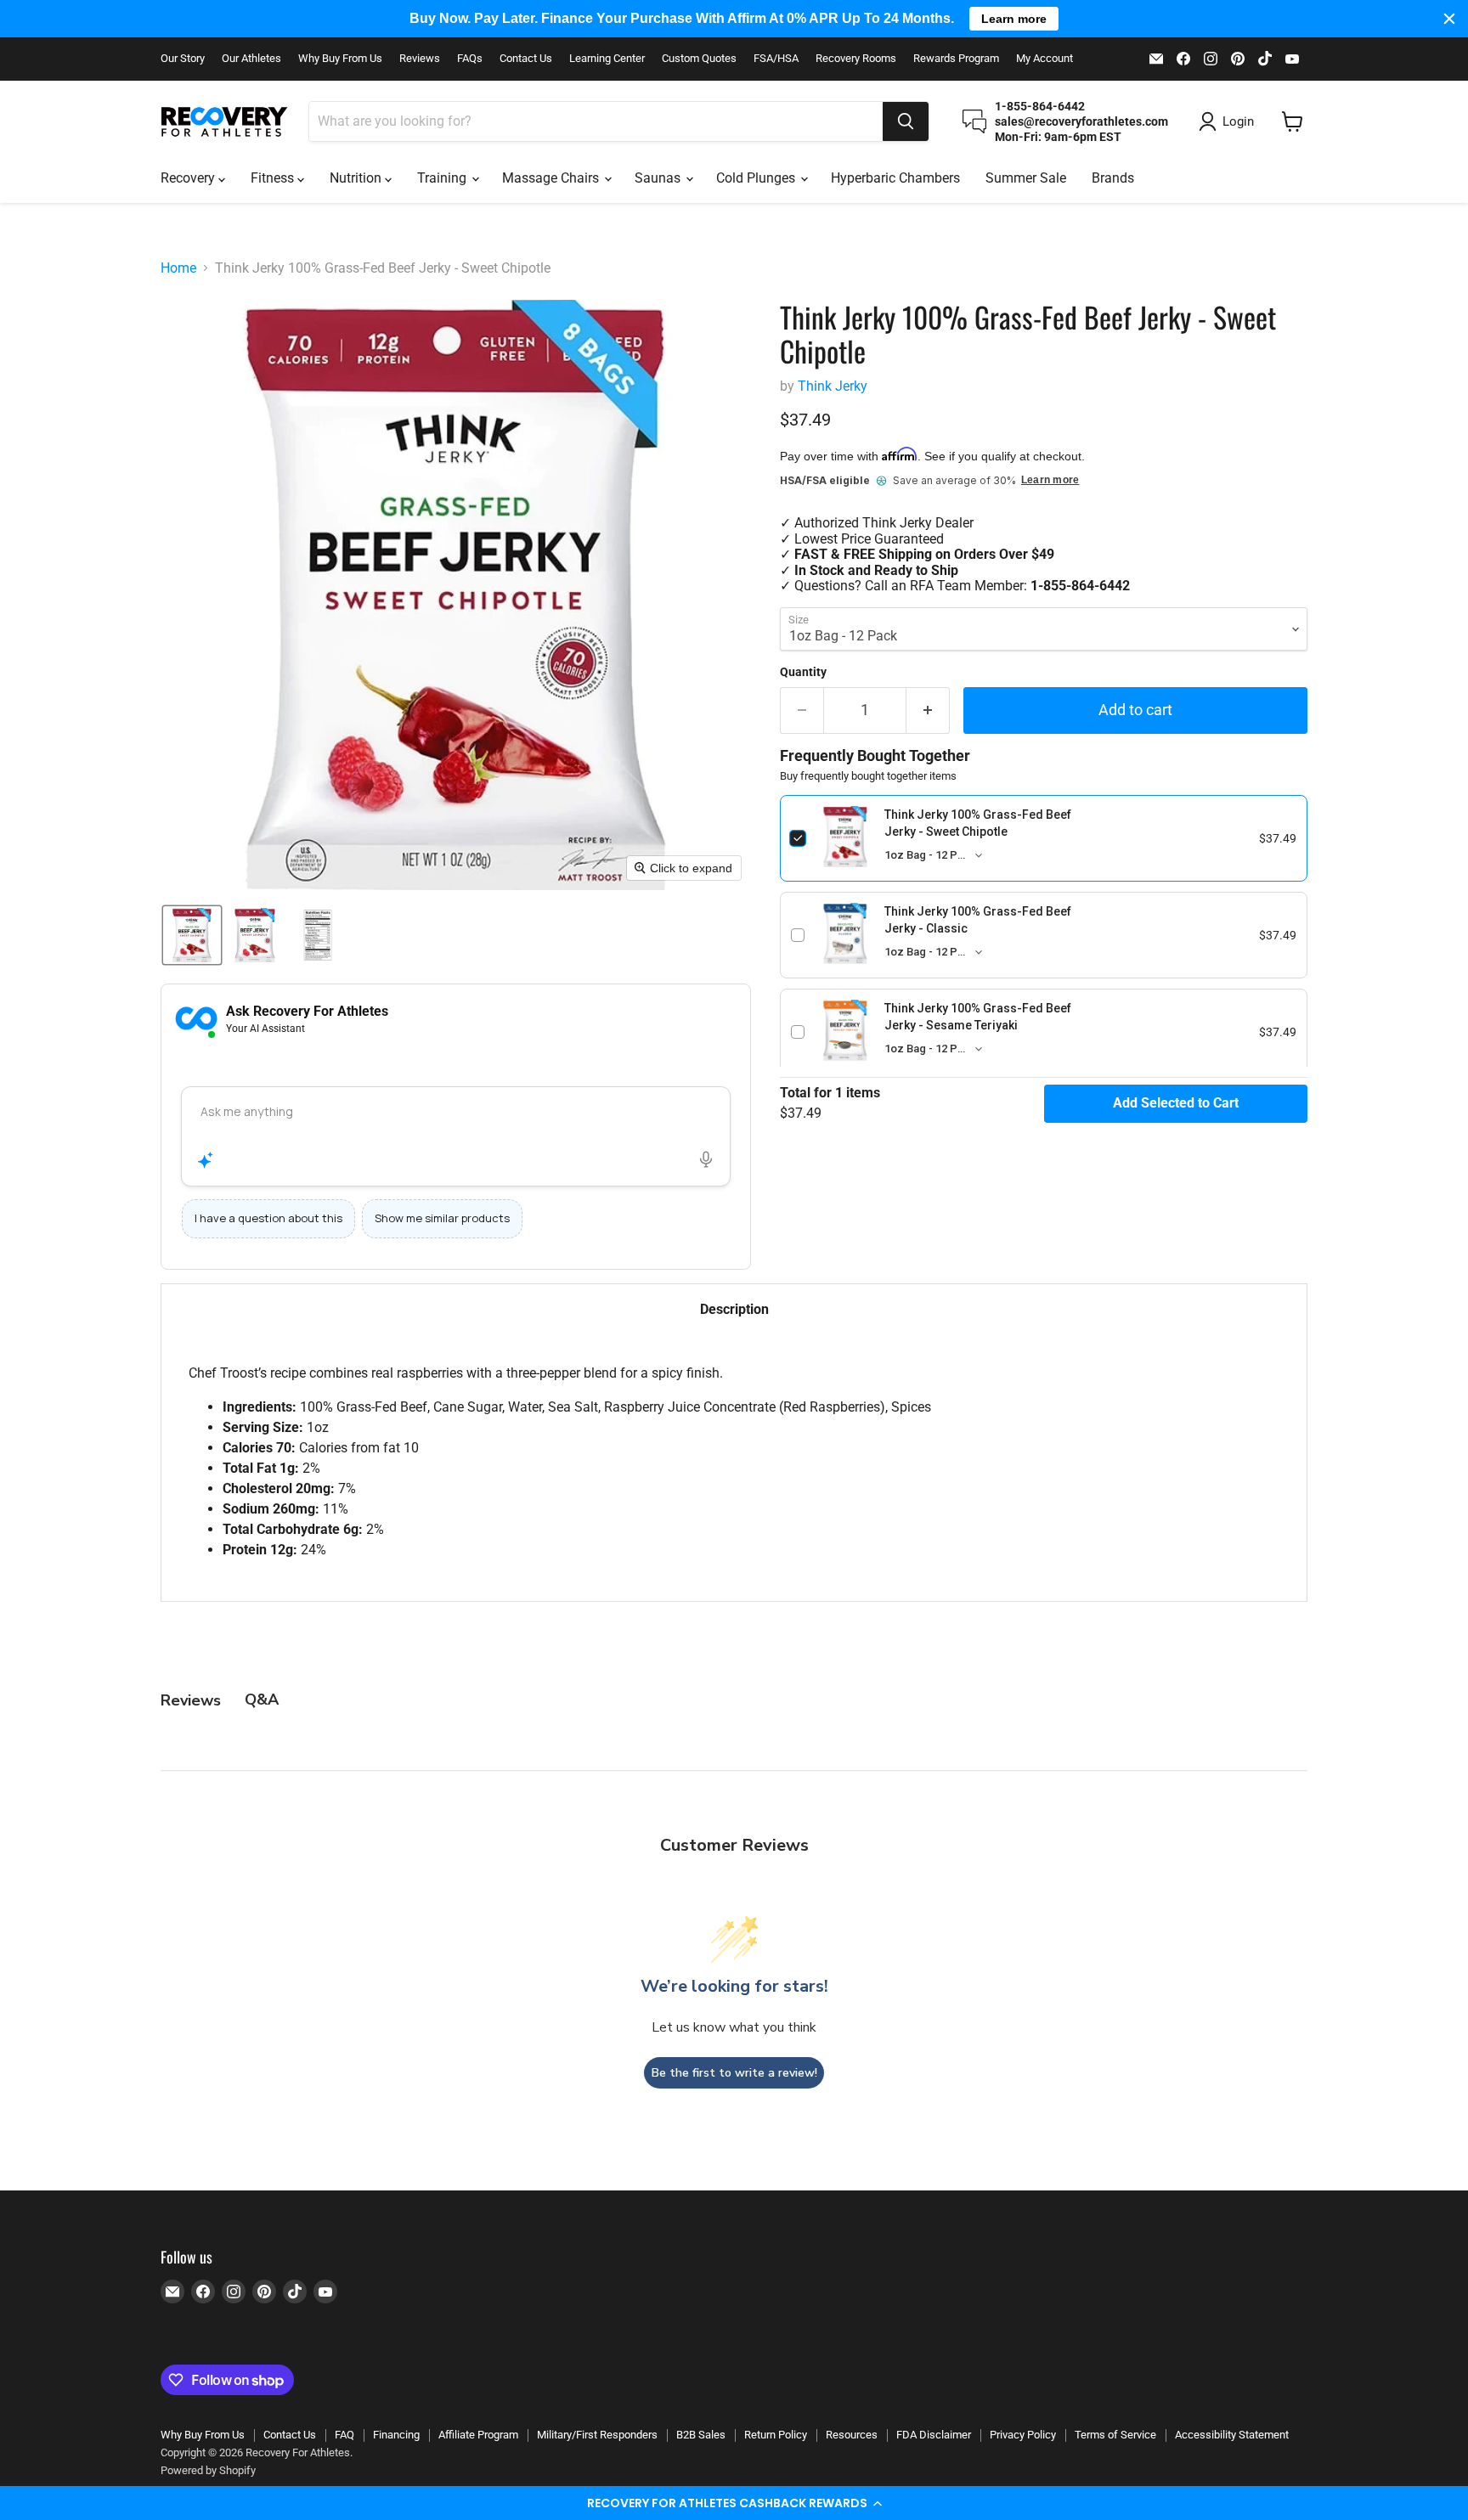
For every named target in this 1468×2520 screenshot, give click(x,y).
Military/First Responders (597, 2435)
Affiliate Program (478, 2435)
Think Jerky (833, 386)
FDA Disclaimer (934, 2435)
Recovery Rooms (856, 59)
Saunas (659, 178)
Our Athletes (251, 59)
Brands (1113, 178)
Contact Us (526, 59)
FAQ (344, 2435)
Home (178, 268)
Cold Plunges (757, 178)
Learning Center (607, 59)
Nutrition (357, 178)
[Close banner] (1449, 19)
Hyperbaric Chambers (895, 178)
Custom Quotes (699, 59)
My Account (1045, 59)
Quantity (803, 672)
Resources (852, 2435)
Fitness (274, 178)
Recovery (189, 178)
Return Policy (776, 2435)
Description (734, 1309)
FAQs (470, 59)
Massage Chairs (552, 178)
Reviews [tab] (191, 1700)
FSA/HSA (776, 59)
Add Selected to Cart (1176, 1103)
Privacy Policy (1023, 2435)
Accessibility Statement (1232, 2435)
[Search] (906, 121)
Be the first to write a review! (734, 2073)
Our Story (183, 59)
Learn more (1050, 480)
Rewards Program (956, 59)
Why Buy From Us (340, 59)
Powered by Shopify (208, 2470)
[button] (734, 2503)
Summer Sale (1026, 178)
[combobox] (596, 121)
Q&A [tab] (262, 1700)
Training (443, 178)
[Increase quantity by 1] (928, 710)
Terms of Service (1115, 2435)
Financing (396, 2435)
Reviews (420, 59)
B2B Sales (701, 2435)
